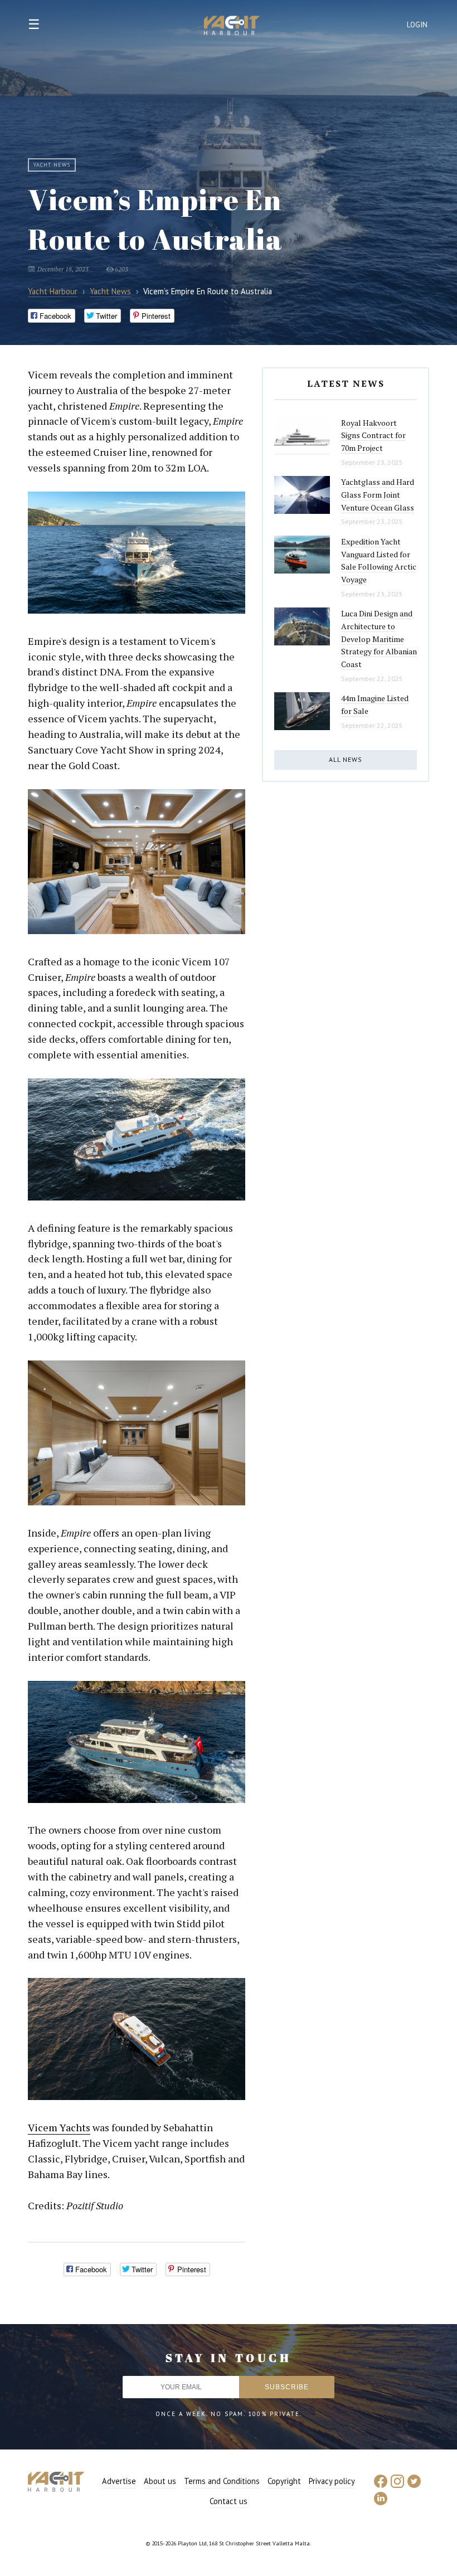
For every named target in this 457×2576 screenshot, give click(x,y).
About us (160, 2481)
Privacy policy (332, 2481)
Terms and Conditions (222, 2481)
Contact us (229, 2501)
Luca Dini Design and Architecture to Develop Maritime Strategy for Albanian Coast (379, 639)
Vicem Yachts (59, 2127)
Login (417, 25)
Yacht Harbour (232, 27)
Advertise (119, 2481)
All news (346, 759)
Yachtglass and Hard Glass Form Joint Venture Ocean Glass (378, 494)
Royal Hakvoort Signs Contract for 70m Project (373, 435)
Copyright (284, 2481)
